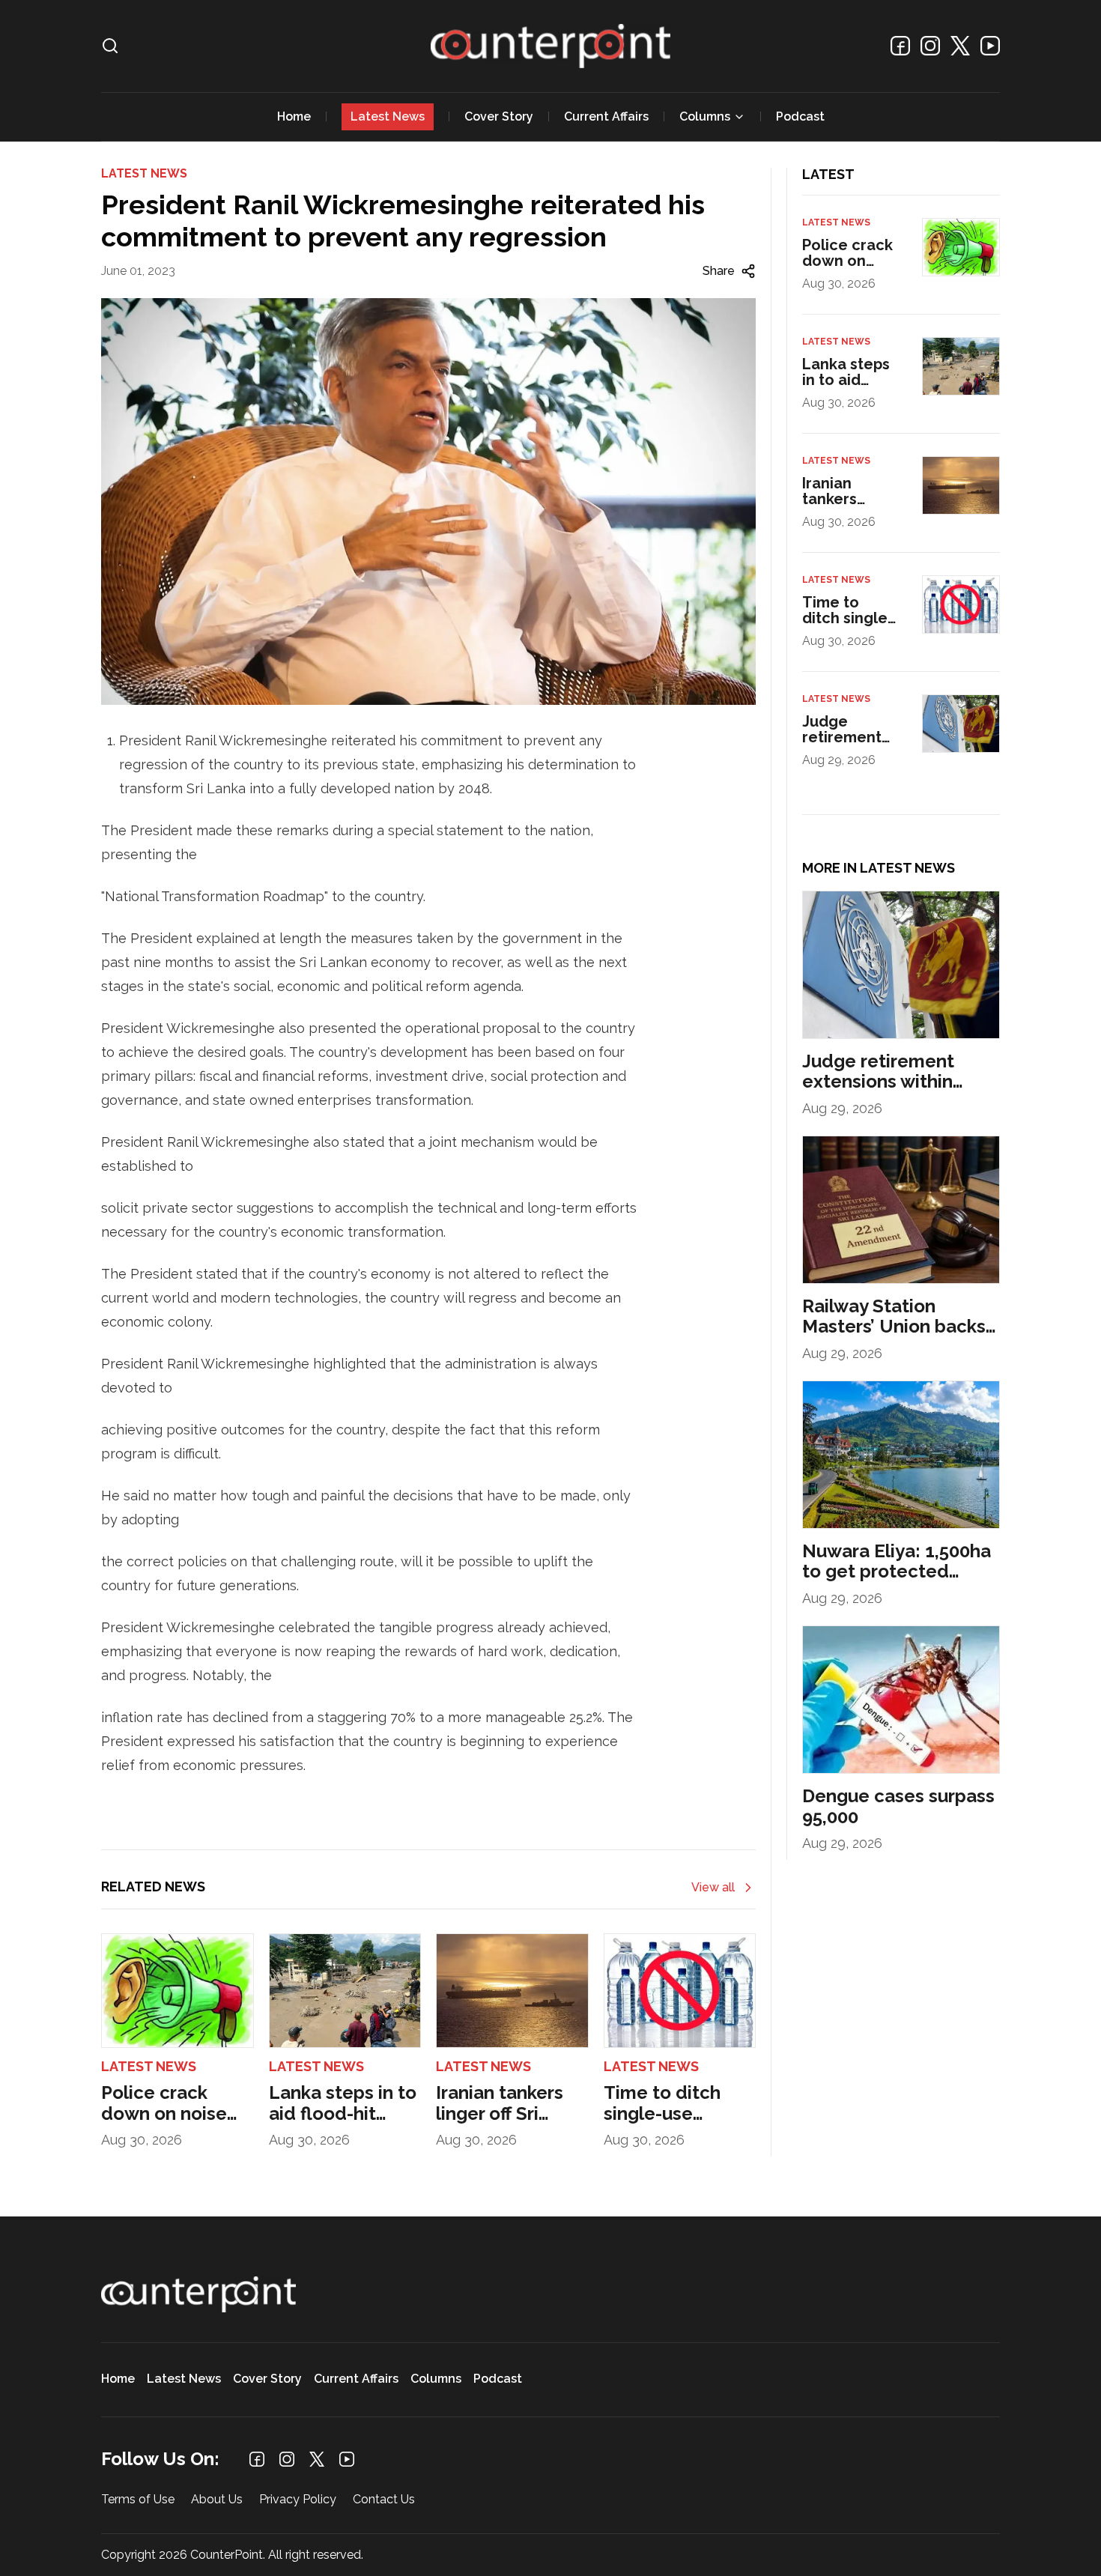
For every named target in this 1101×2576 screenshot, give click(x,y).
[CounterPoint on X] (960, 46)
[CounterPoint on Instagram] (930, 46)
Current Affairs (606, 116)
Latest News (388, 116)
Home (294, 116)
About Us (217, 2500)
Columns (705, 116)
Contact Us (384, 2500)
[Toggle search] (110, 46)
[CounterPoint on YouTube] (990, 46)
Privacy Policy (298, 2500)
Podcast (800, 116)
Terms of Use (138, 2500)
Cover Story (499, 116)
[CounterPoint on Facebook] (900, 46)
